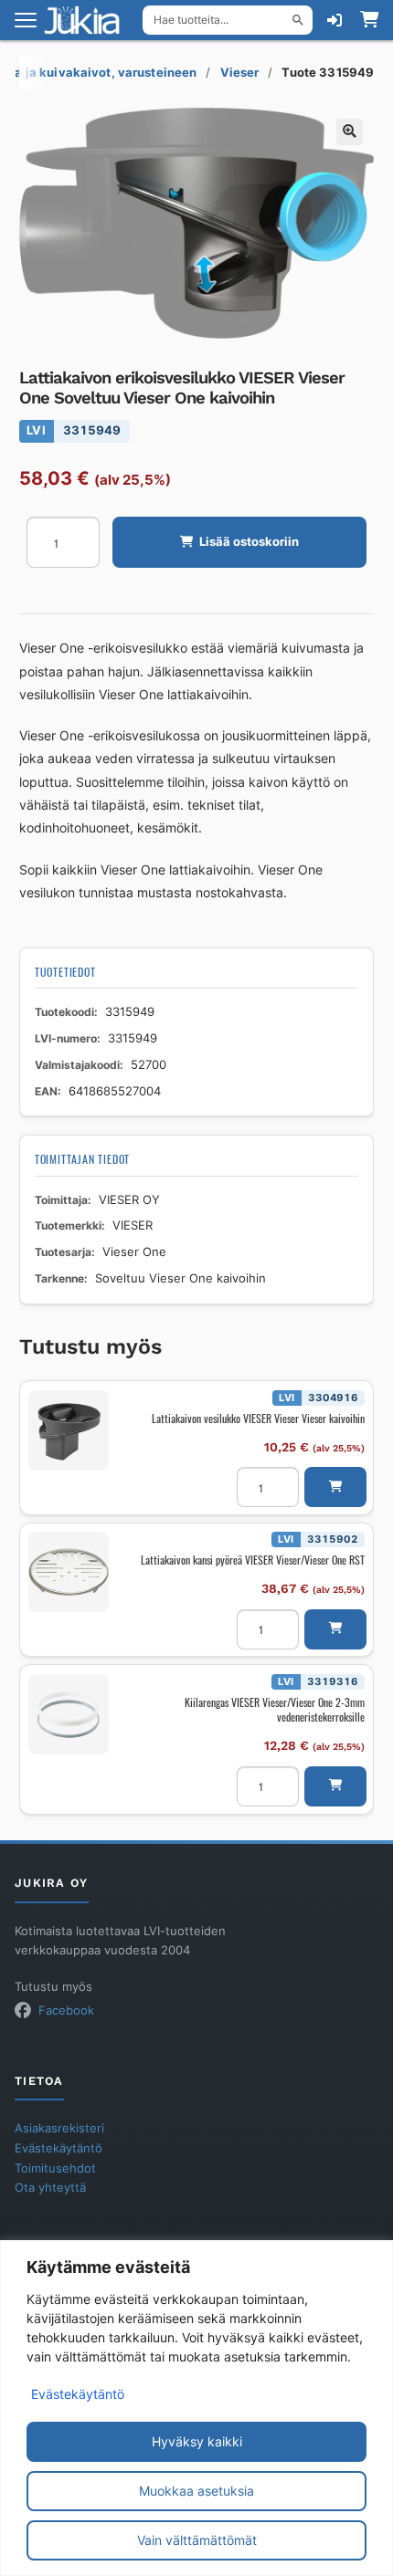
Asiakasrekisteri (59, 2128)
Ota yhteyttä (50, 2188)
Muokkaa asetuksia (196, 2491)
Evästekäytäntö (78, 2394)
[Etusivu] (88, 20)
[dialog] (196, 2408)
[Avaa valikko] (26, 20)
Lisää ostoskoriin (249, 542)
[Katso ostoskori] (369, 20)
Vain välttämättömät (197, 2540)
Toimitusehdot (55, 2168)
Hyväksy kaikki (197, 2441)
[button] (350, 132)
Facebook (66, 2011)
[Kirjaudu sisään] (335, 20)
